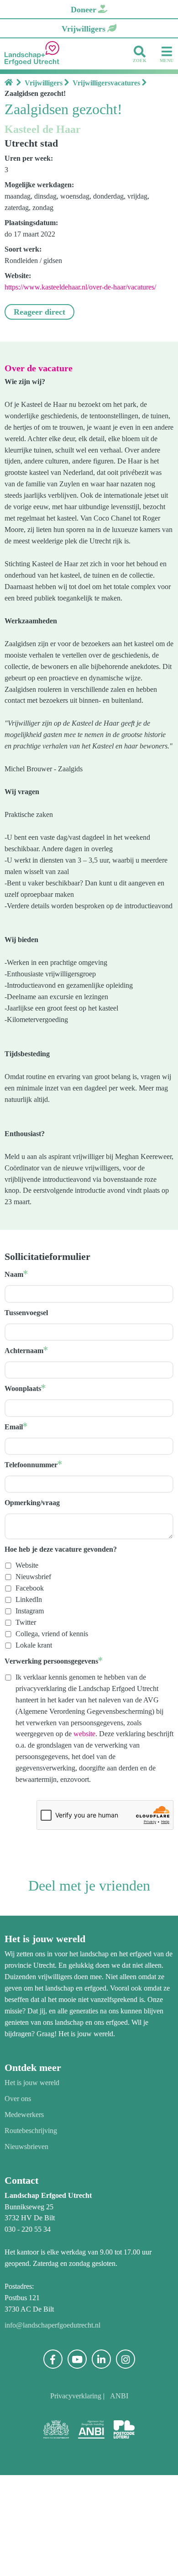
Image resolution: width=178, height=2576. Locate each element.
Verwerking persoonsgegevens (57, 1739)
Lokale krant (36, 1723)
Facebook (31, 1667)
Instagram (33, 1690)
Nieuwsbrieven (29, 2247)
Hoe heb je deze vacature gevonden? (68, 1628)
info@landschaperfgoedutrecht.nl (59, 2426)
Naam (15, 1353)
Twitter (27, 1701)
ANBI (122, 2497)
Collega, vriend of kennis (55, 1712)
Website (29, 1644)
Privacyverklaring (76, 2497)
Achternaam (26, 1429)
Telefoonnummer (34, 1543)
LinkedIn (30, 1678)
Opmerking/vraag (35, 1581)
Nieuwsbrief (35, 1655)
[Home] (10, 83)
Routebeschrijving (34, 2231)
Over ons (19, 2199)
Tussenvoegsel (30, 1391)
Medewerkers (27, 2215)
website (29, 1824)
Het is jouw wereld (35, 2183)
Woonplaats (25, 1467)
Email (14, 1505)
